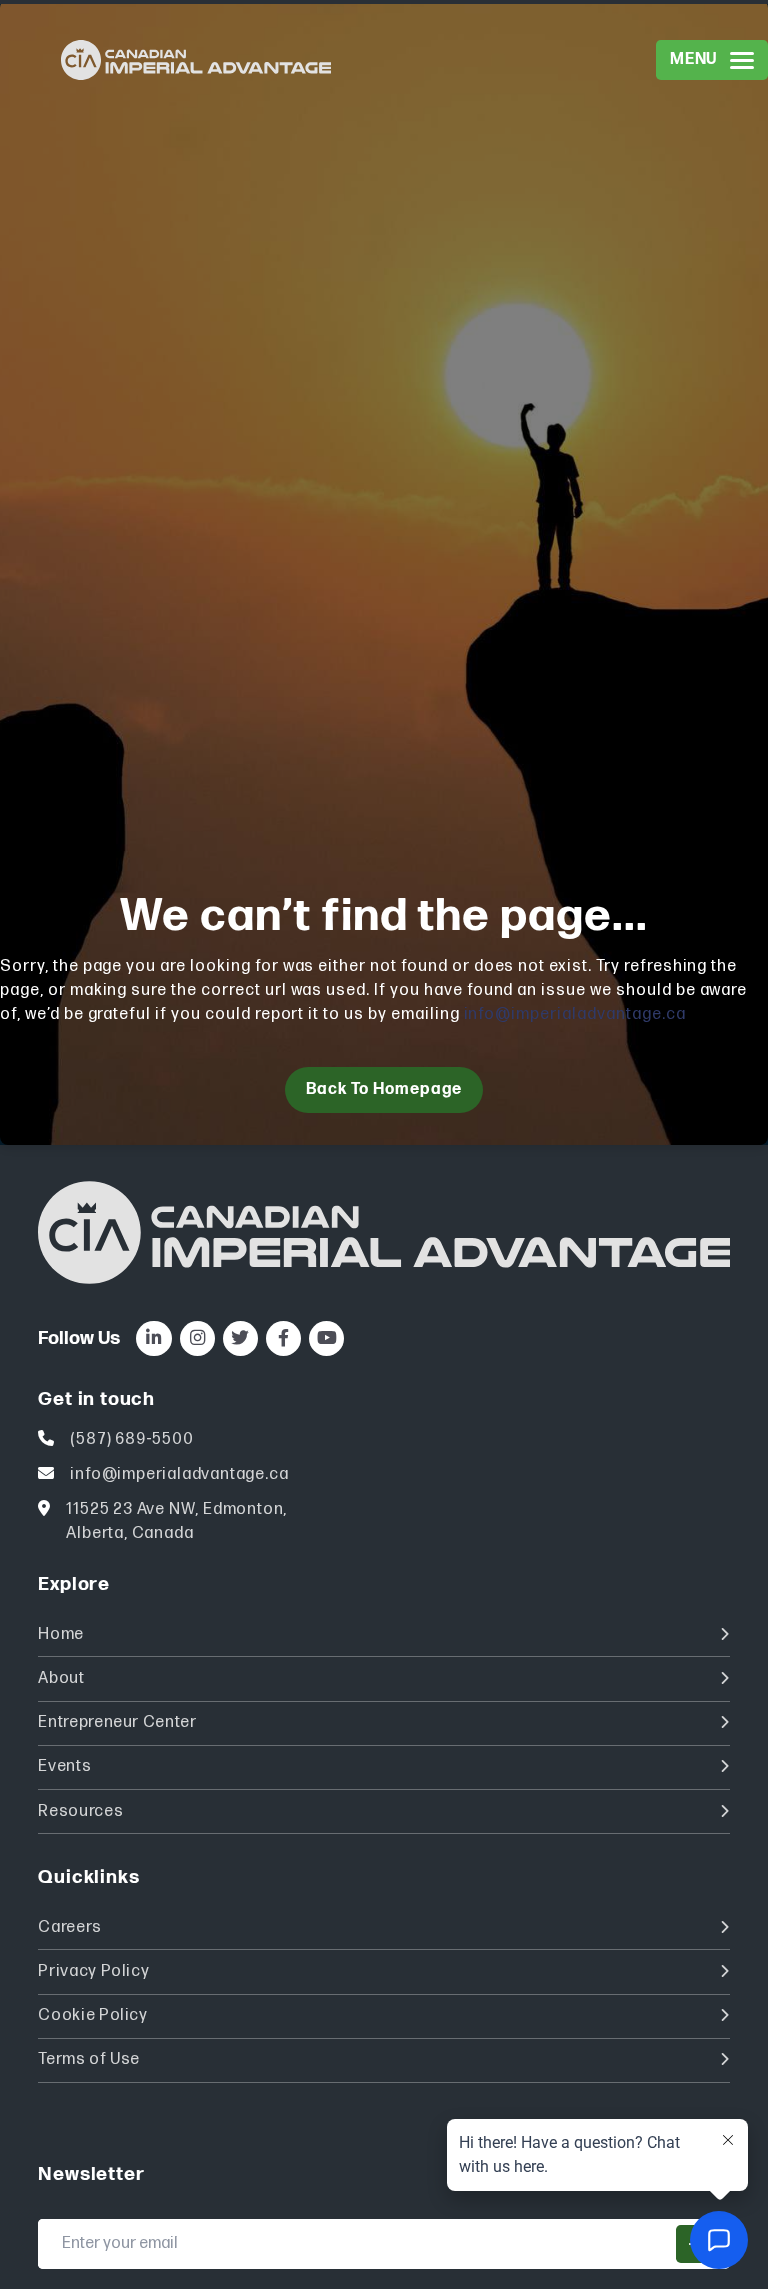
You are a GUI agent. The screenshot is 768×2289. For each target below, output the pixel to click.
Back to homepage (383, 1089)
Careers (69, 1927)
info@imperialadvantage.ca (575, 1014)
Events (64, 1766)
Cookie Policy (92, 2015)
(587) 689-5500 (131, 1439)
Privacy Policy (93, 1971)
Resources (80, 1811)
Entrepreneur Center (117, 1722)
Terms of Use (89, 2059)
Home (61, 1634)
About (61, 1678)
